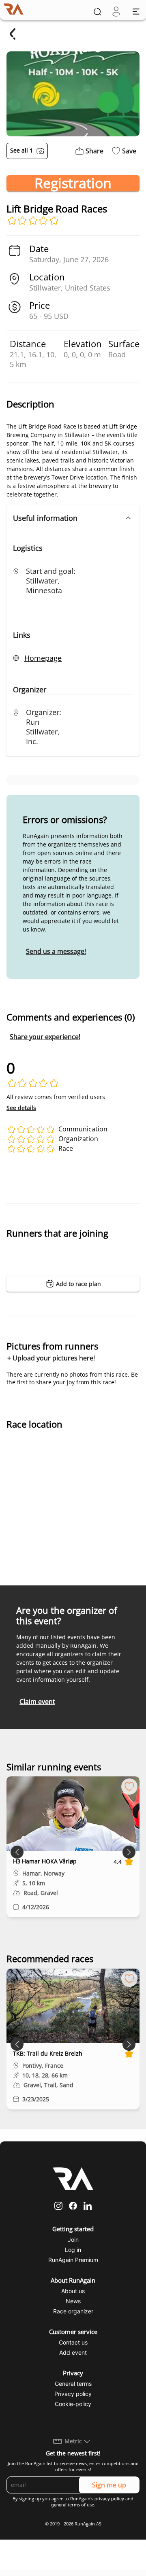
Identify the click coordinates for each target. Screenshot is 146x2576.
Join (73, 2240)
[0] (116, 12)
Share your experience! (45, 1037)
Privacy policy (73, 2394)
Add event (73, 2352)
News (73, 2301)
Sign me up (109, 2485)
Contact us (73, 2342)
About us (73, 2291)
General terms (73, 2384)
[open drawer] (136, 12)
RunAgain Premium (73, 2260)
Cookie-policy (73, 2404)
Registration (73, 183)
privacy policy (109, 2499)
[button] (73, 518)
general (59, 2505)
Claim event (37, 1702)
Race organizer (73, 2311)
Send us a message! (56, 951)
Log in (73, 2250)
